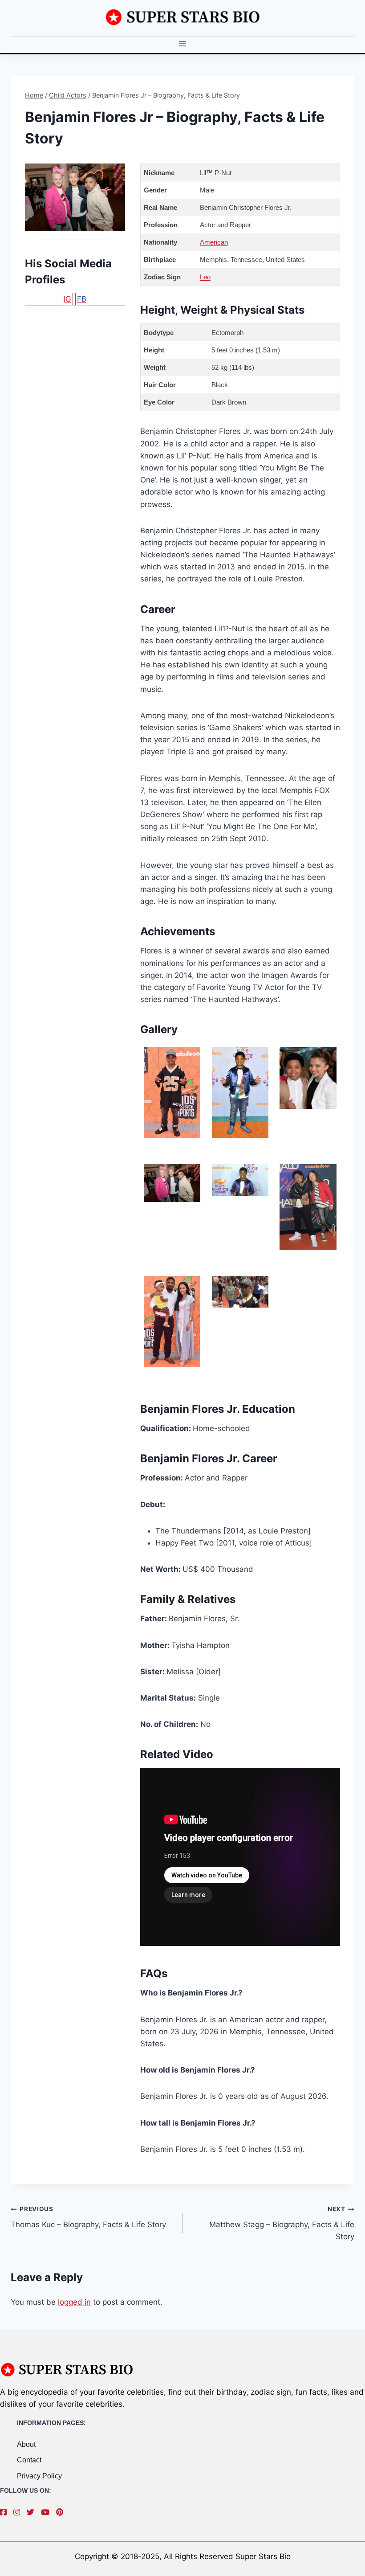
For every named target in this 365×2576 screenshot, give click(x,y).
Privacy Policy (39, 2476)
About (26, 2444)
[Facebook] (6, 2512)
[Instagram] (19, 2512)
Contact (29, 2460)
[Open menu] (183, 44)
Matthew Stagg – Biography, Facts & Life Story (282, 2223)
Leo (205, 277)
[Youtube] (47, 2512)
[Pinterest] (62, 2512)
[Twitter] (33, 2512)
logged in (74, 2302)
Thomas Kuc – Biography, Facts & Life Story (88, 2217)
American (214, 242)
